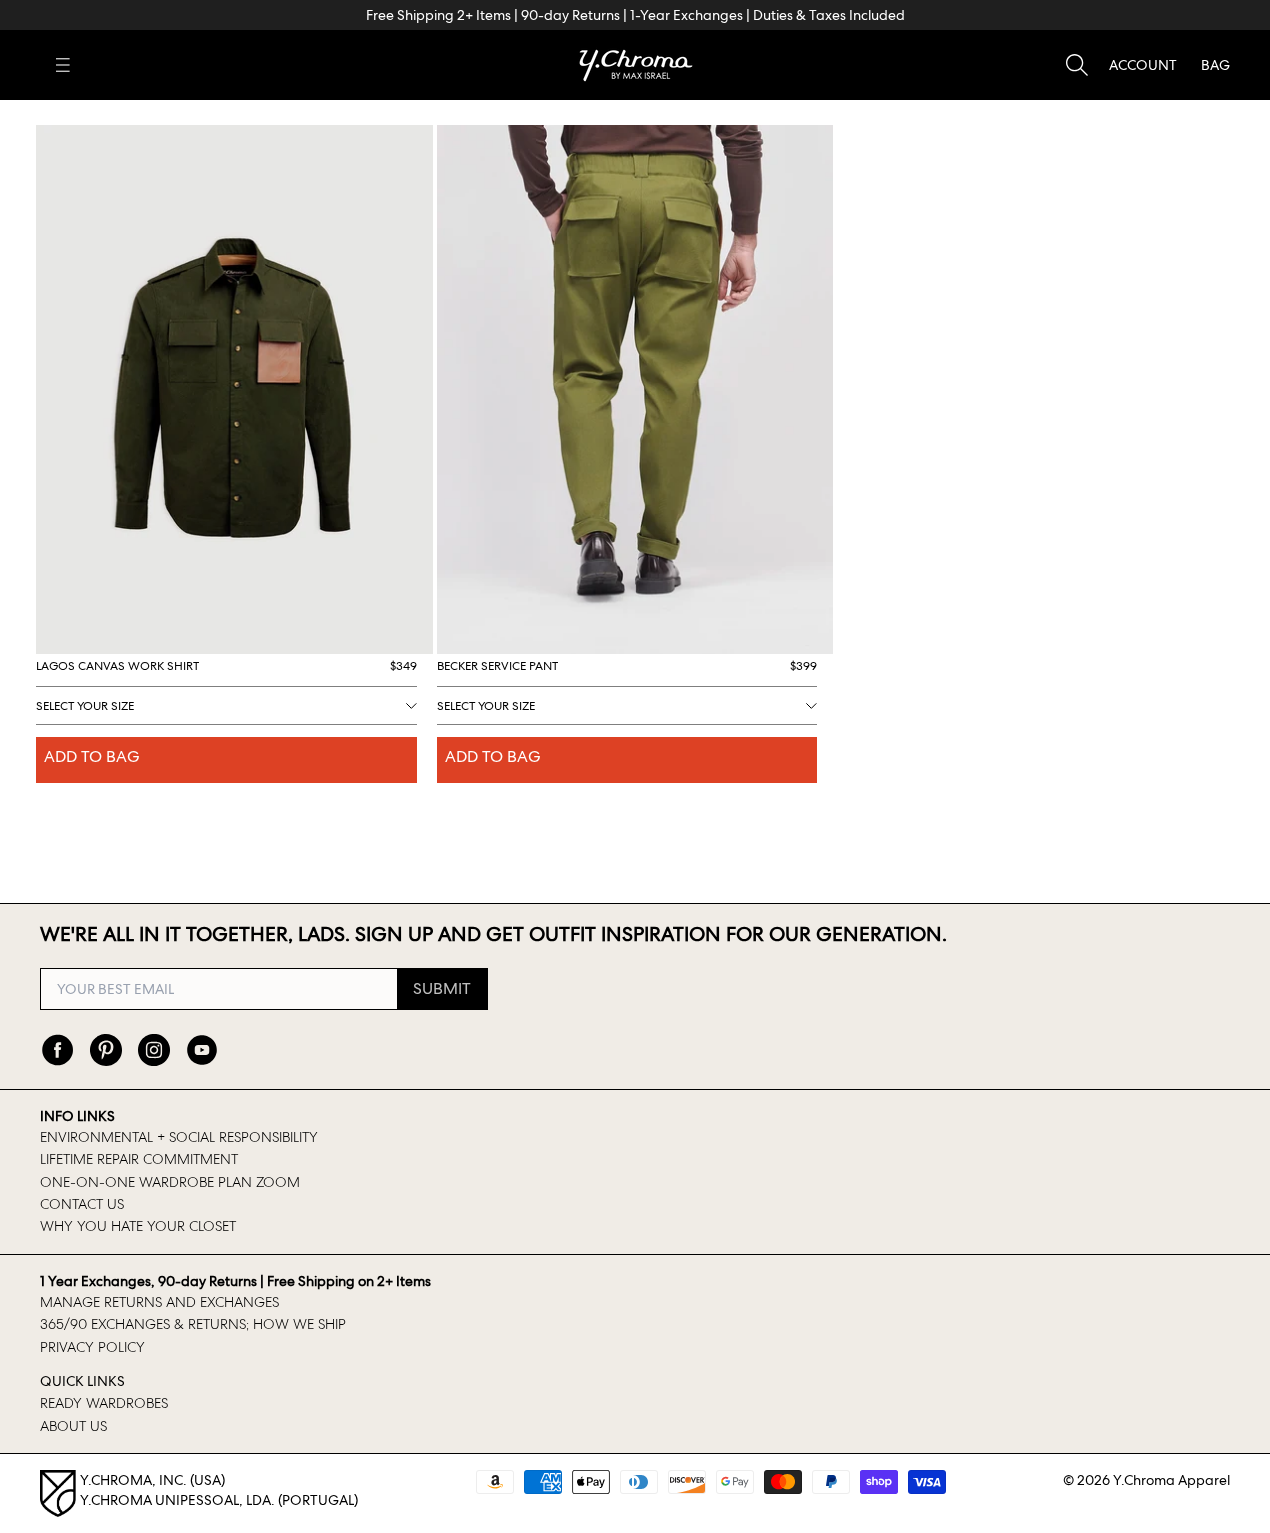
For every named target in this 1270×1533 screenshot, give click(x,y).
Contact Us (82, 1204)
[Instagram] (154, 1050)
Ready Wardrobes (104, 1403)
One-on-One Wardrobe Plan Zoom (170, 1182)
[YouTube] (202, 1050)
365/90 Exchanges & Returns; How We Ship (193, 1324)
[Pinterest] (106, 1050)
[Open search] (1077, 65)
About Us (73, 1426)
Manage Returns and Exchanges (159, 1302)
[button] (1143, 65)
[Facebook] (58, 1050)
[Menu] (63, 65)
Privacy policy (92, 1347)
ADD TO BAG (92, 756)
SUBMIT (442, 988)
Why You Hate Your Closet (138, 1226)
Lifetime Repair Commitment (139, 1159)
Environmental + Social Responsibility (179, 1137)
